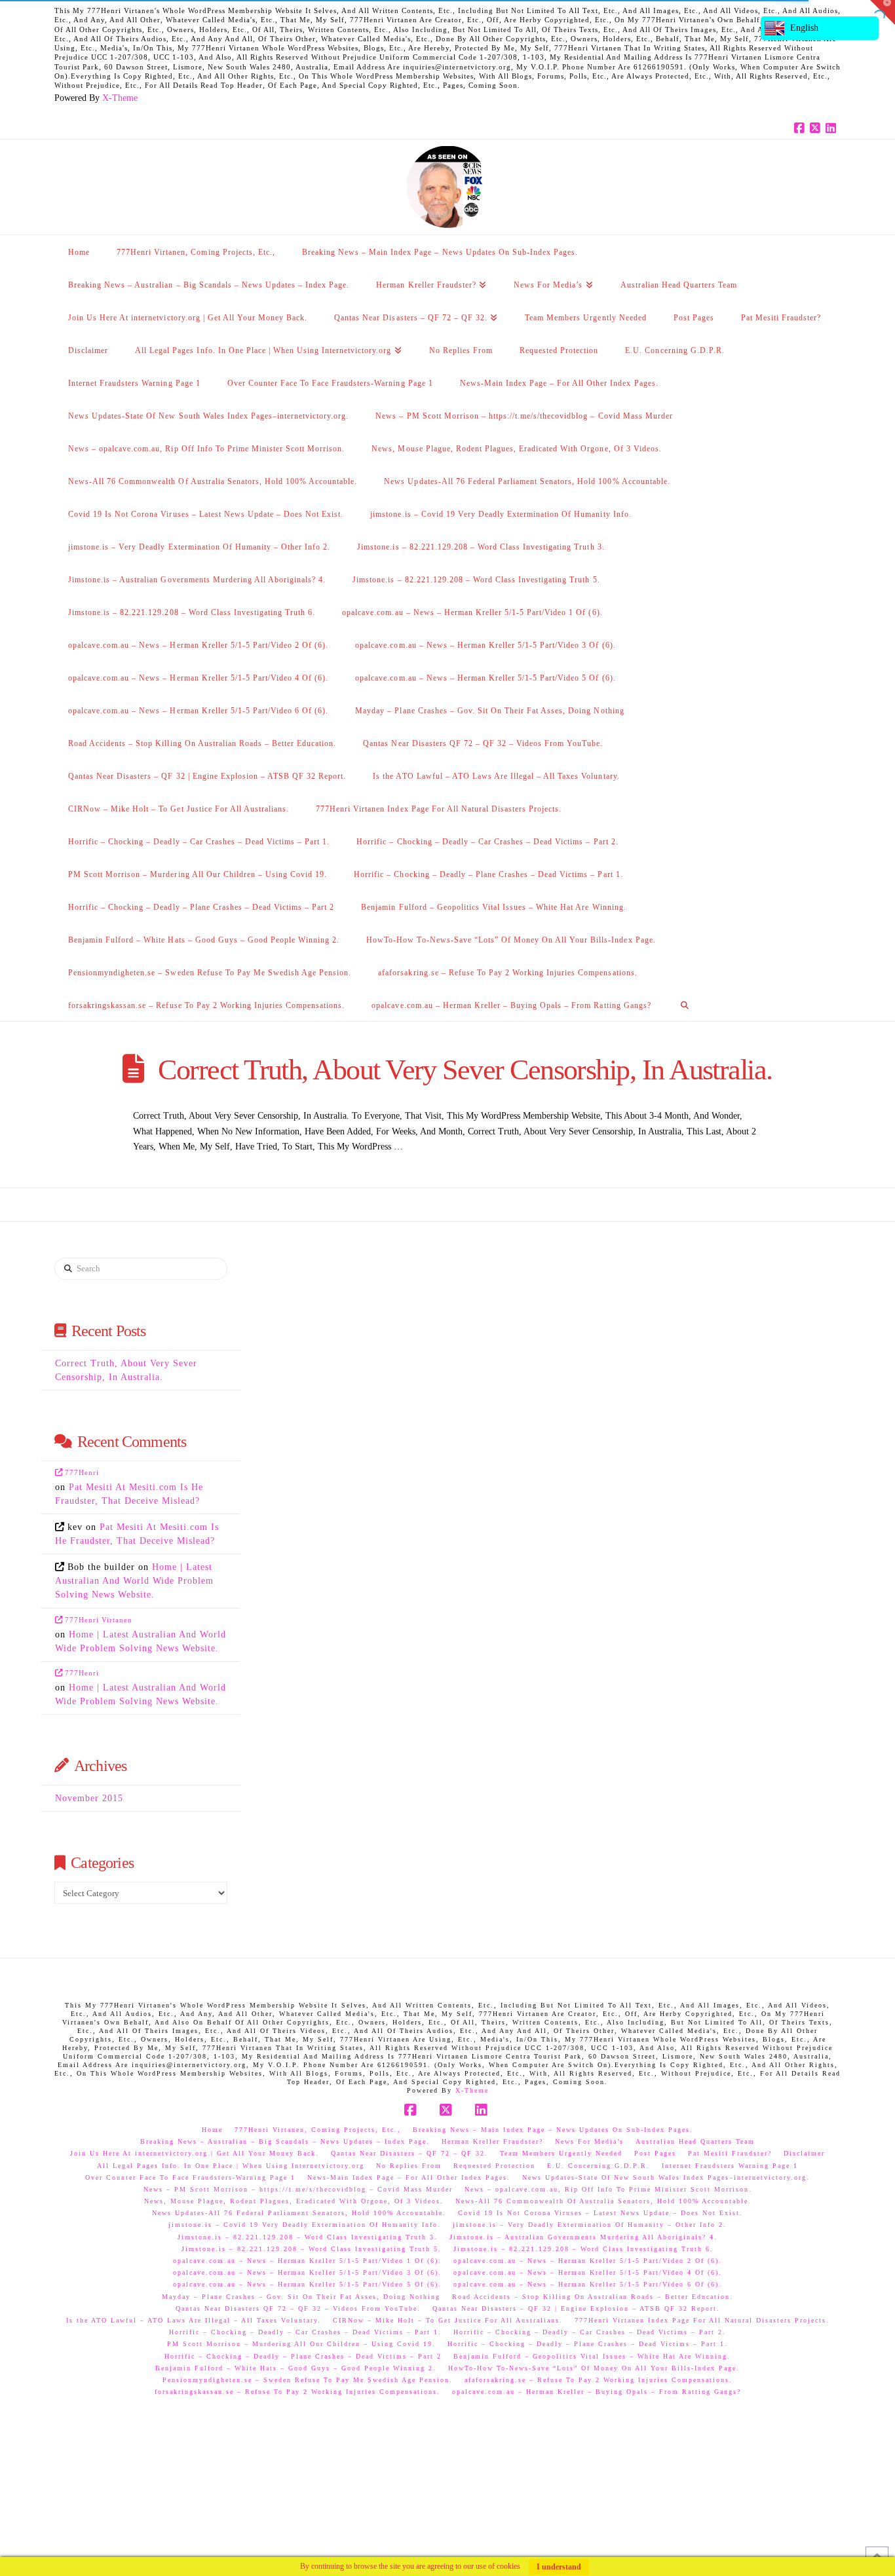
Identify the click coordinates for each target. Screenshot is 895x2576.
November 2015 (89, 1798)
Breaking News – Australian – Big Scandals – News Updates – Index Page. (285, 2141)
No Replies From (409, 2166)
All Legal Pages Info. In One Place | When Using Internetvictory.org (231, 2166)
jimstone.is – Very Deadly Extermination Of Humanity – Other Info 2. (590, 2225)
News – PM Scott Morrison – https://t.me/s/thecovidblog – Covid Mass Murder (298, 2189)
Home (212, 2130)
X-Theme (120, 98)
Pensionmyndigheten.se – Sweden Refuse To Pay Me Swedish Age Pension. (308, 2380)
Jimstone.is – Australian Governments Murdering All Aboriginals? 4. (583, 2237)
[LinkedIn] (833, 128)
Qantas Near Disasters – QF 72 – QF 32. (409, 2153)
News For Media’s (589, 2141)
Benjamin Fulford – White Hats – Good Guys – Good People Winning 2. (296, 2368)
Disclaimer (804, 2153)
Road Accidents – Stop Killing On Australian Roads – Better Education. (593, 2297)
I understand (559, 2567)
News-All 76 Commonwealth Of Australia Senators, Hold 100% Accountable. (603, 2201)
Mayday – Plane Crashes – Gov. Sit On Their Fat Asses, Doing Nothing (301, 2297)
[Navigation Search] (685, 1005)
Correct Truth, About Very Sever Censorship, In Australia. (465, 1070)
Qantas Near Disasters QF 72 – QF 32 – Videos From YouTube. (298, 2308)
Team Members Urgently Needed (561, 2153)
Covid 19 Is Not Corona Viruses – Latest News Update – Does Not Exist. (600, 2213)
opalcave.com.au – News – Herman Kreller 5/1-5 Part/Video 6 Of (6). (588, 2284)
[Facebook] (801, 128)
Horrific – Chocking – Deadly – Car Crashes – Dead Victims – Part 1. (305, 2332)
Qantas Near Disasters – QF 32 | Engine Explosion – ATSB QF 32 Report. (576, 2308)
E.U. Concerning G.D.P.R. (599, 2166)
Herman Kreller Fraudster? (492, 2141)
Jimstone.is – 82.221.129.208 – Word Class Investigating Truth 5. (312, 2249)
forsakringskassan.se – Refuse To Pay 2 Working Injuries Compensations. (297, 2392)
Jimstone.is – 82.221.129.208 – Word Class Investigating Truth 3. (308, 2237)
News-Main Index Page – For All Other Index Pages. (409, 2177)
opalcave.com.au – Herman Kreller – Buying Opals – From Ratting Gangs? (597, 2392)
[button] (883, 12)
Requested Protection (494, 2166)
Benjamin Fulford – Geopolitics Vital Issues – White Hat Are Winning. (592, 2356)
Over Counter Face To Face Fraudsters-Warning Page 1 (190, 2177)
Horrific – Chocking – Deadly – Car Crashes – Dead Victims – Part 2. (590, 2332)
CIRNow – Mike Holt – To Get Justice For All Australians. (448, 2320)
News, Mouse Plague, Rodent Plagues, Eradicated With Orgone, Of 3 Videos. (294, 2201)
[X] (817, 128)
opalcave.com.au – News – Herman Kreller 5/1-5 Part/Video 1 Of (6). (307, 2261)
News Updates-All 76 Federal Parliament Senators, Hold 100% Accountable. (299, 2213)
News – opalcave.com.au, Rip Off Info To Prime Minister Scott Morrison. (608, 2189)
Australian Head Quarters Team (695, 2141)
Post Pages (655, 2153)
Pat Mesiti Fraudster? (730, 2153)
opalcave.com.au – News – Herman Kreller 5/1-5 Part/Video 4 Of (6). (588, 2272)
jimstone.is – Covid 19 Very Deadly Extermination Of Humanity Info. (305, 2225)
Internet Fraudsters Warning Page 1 (730, 2166)
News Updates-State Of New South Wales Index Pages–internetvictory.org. (666, 2177)
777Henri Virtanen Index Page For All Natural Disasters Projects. (702, 2320)
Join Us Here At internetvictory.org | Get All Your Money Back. (195, 2153)
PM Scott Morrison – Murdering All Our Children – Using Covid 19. (301, 2344)
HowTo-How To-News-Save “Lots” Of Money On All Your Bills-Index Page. (594, 2368)
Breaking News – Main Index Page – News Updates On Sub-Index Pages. (553, 2130)
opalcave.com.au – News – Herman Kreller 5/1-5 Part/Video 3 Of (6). (307, 2272)
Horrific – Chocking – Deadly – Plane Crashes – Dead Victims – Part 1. (588, 2344)
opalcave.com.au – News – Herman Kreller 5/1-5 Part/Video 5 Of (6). (307, 2284)
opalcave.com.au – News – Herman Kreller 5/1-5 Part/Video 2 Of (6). (588, 2261)
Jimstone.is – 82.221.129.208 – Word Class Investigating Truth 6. (583, 2249)
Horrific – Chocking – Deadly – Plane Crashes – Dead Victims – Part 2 (303, 2356)
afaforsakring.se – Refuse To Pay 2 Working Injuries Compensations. (599, 2380)
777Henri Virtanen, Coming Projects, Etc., (318, 2130)
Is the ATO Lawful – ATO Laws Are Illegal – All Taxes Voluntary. (194, 2320)
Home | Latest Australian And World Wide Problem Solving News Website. (134, 1581)
